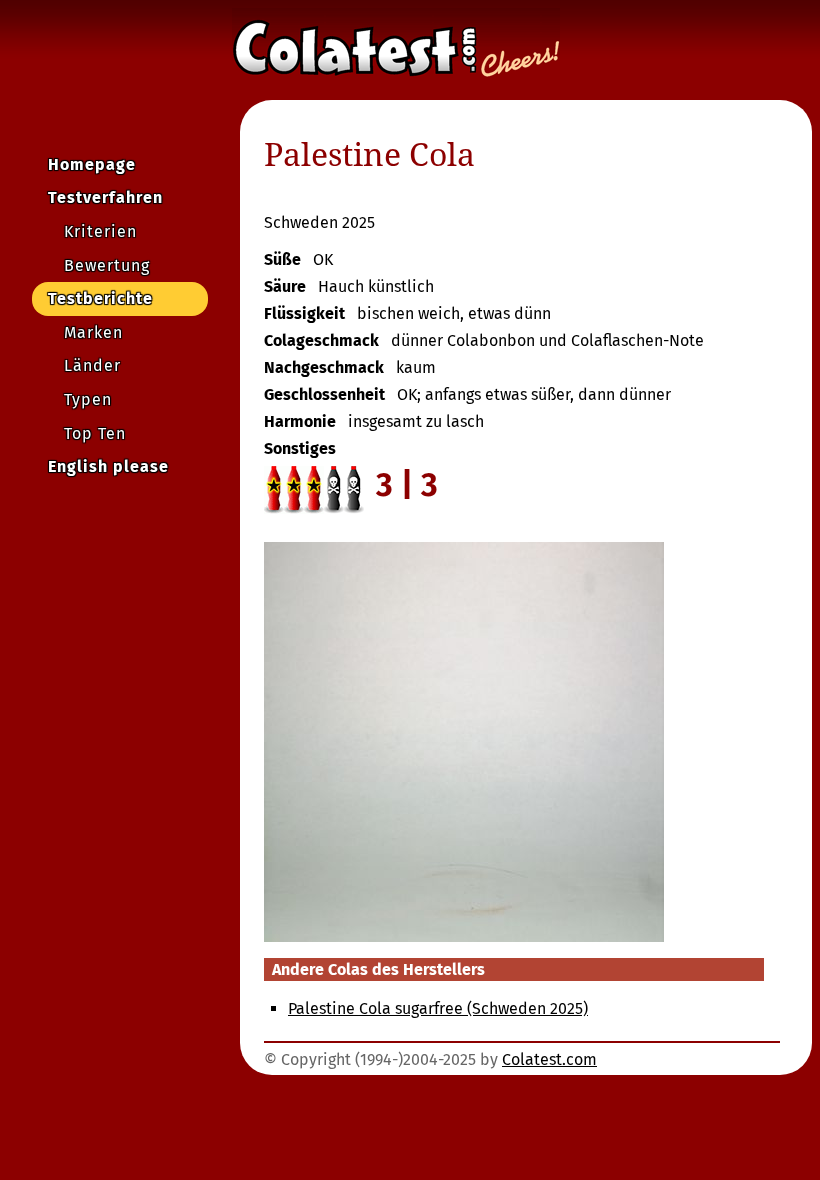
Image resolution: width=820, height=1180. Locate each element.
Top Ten (95, 433)
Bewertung (107, 265)
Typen (88, 399)
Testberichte (100, 298)
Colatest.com (549, 1059)
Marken (93, 332)
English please (108, 466)
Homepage (92, 164)
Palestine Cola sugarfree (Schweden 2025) (438, 1008)
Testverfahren (105, 197)
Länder (92, 365)
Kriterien (100, 231)
